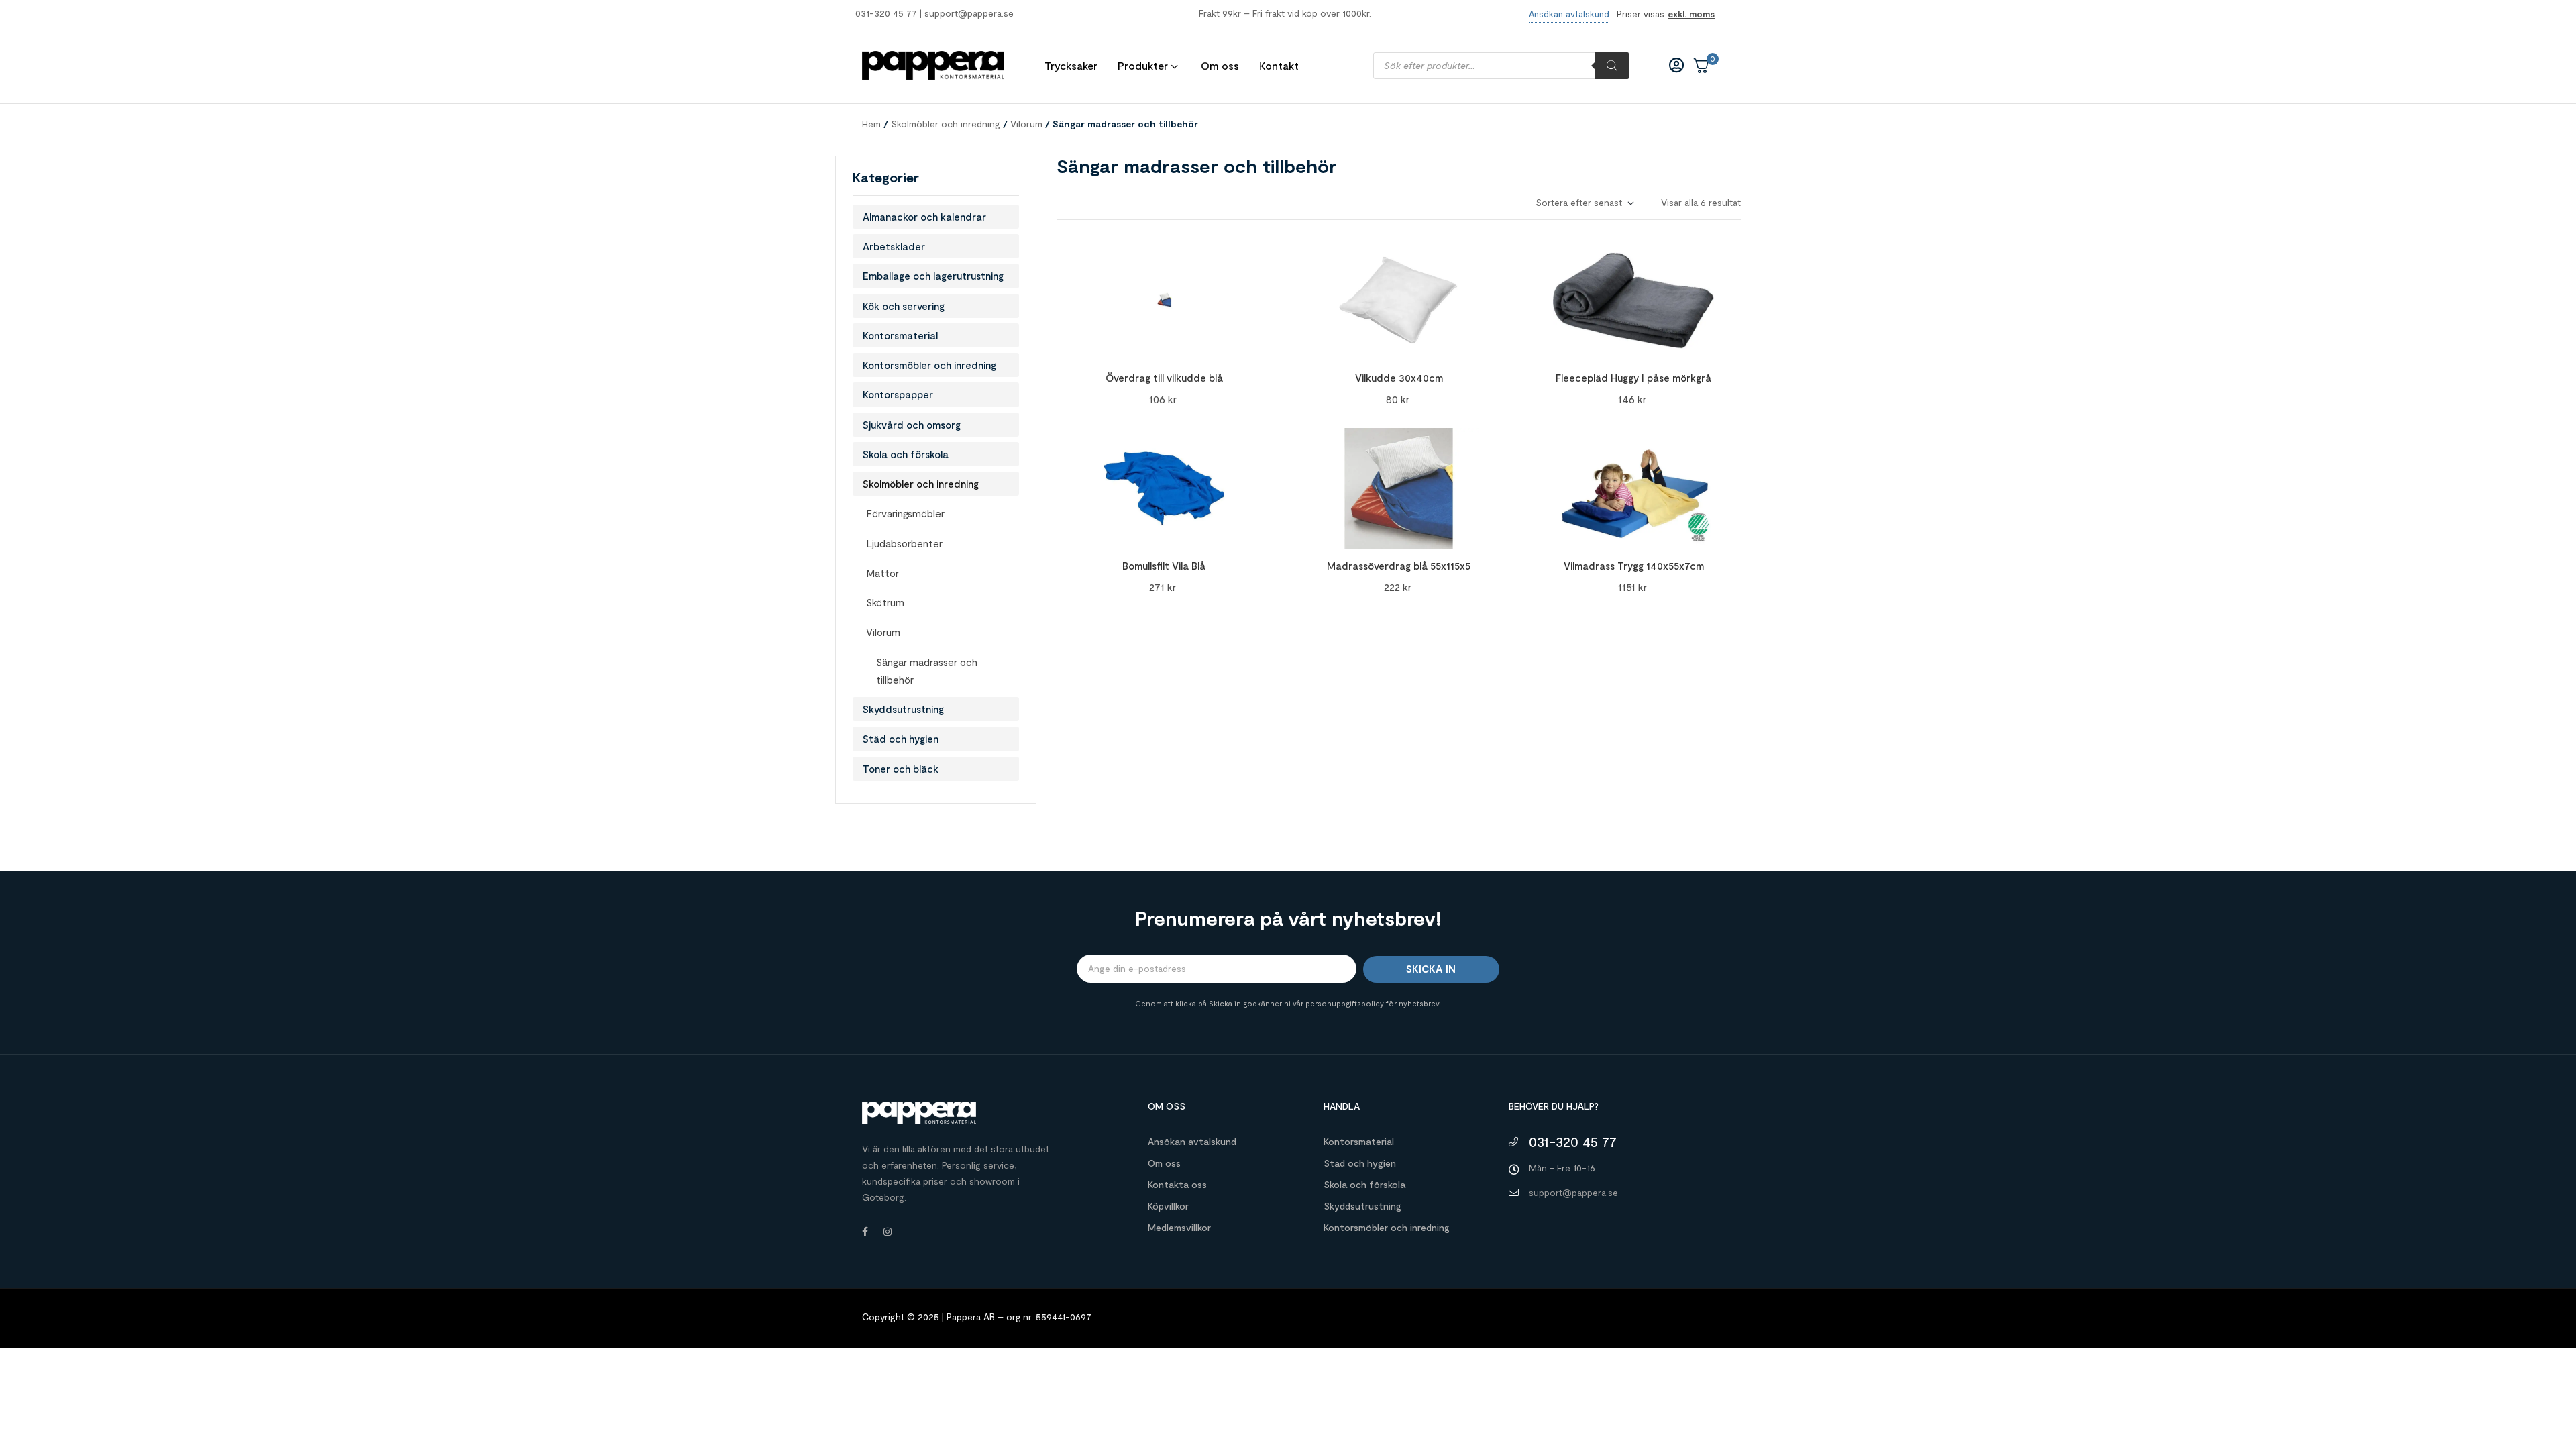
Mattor (882, 573)
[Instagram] (888, 1232)
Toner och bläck (901, 769)
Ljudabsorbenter (904, 543)
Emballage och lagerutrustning (933, 276)
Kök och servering (904, 306)
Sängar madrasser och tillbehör (927, 671)
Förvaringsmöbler (905, 513)
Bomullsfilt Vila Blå (1164, 566)
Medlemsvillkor (1179, 1227)
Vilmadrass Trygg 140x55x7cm (1634, 566)
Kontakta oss (1177, 1184)
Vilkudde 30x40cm (1399, 378)
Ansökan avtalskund (1192, 1141)
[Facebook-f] (865, 1232)
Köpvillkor (1168, 1206)
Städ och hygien (901, 739)
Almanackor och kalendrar (924, 217)
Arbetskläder (894, 246)
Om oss (1164, 1163)
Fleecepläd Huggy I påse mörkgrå (1633, 378)
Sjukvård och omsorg (912, 425)
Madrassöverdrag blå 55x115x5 (1399, 566)
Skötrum (885, 602)
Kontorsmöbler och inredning (929, 365)
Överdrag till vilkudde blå (1164, 378)
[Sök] (1612, 66)
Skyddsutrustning (903, 709)
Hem (871, 124)
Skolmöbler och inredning (946, 124)
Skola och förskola (906, 454)
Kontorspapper (898, 394)
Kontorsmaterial (900, 335)
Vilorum (1026, 124)
